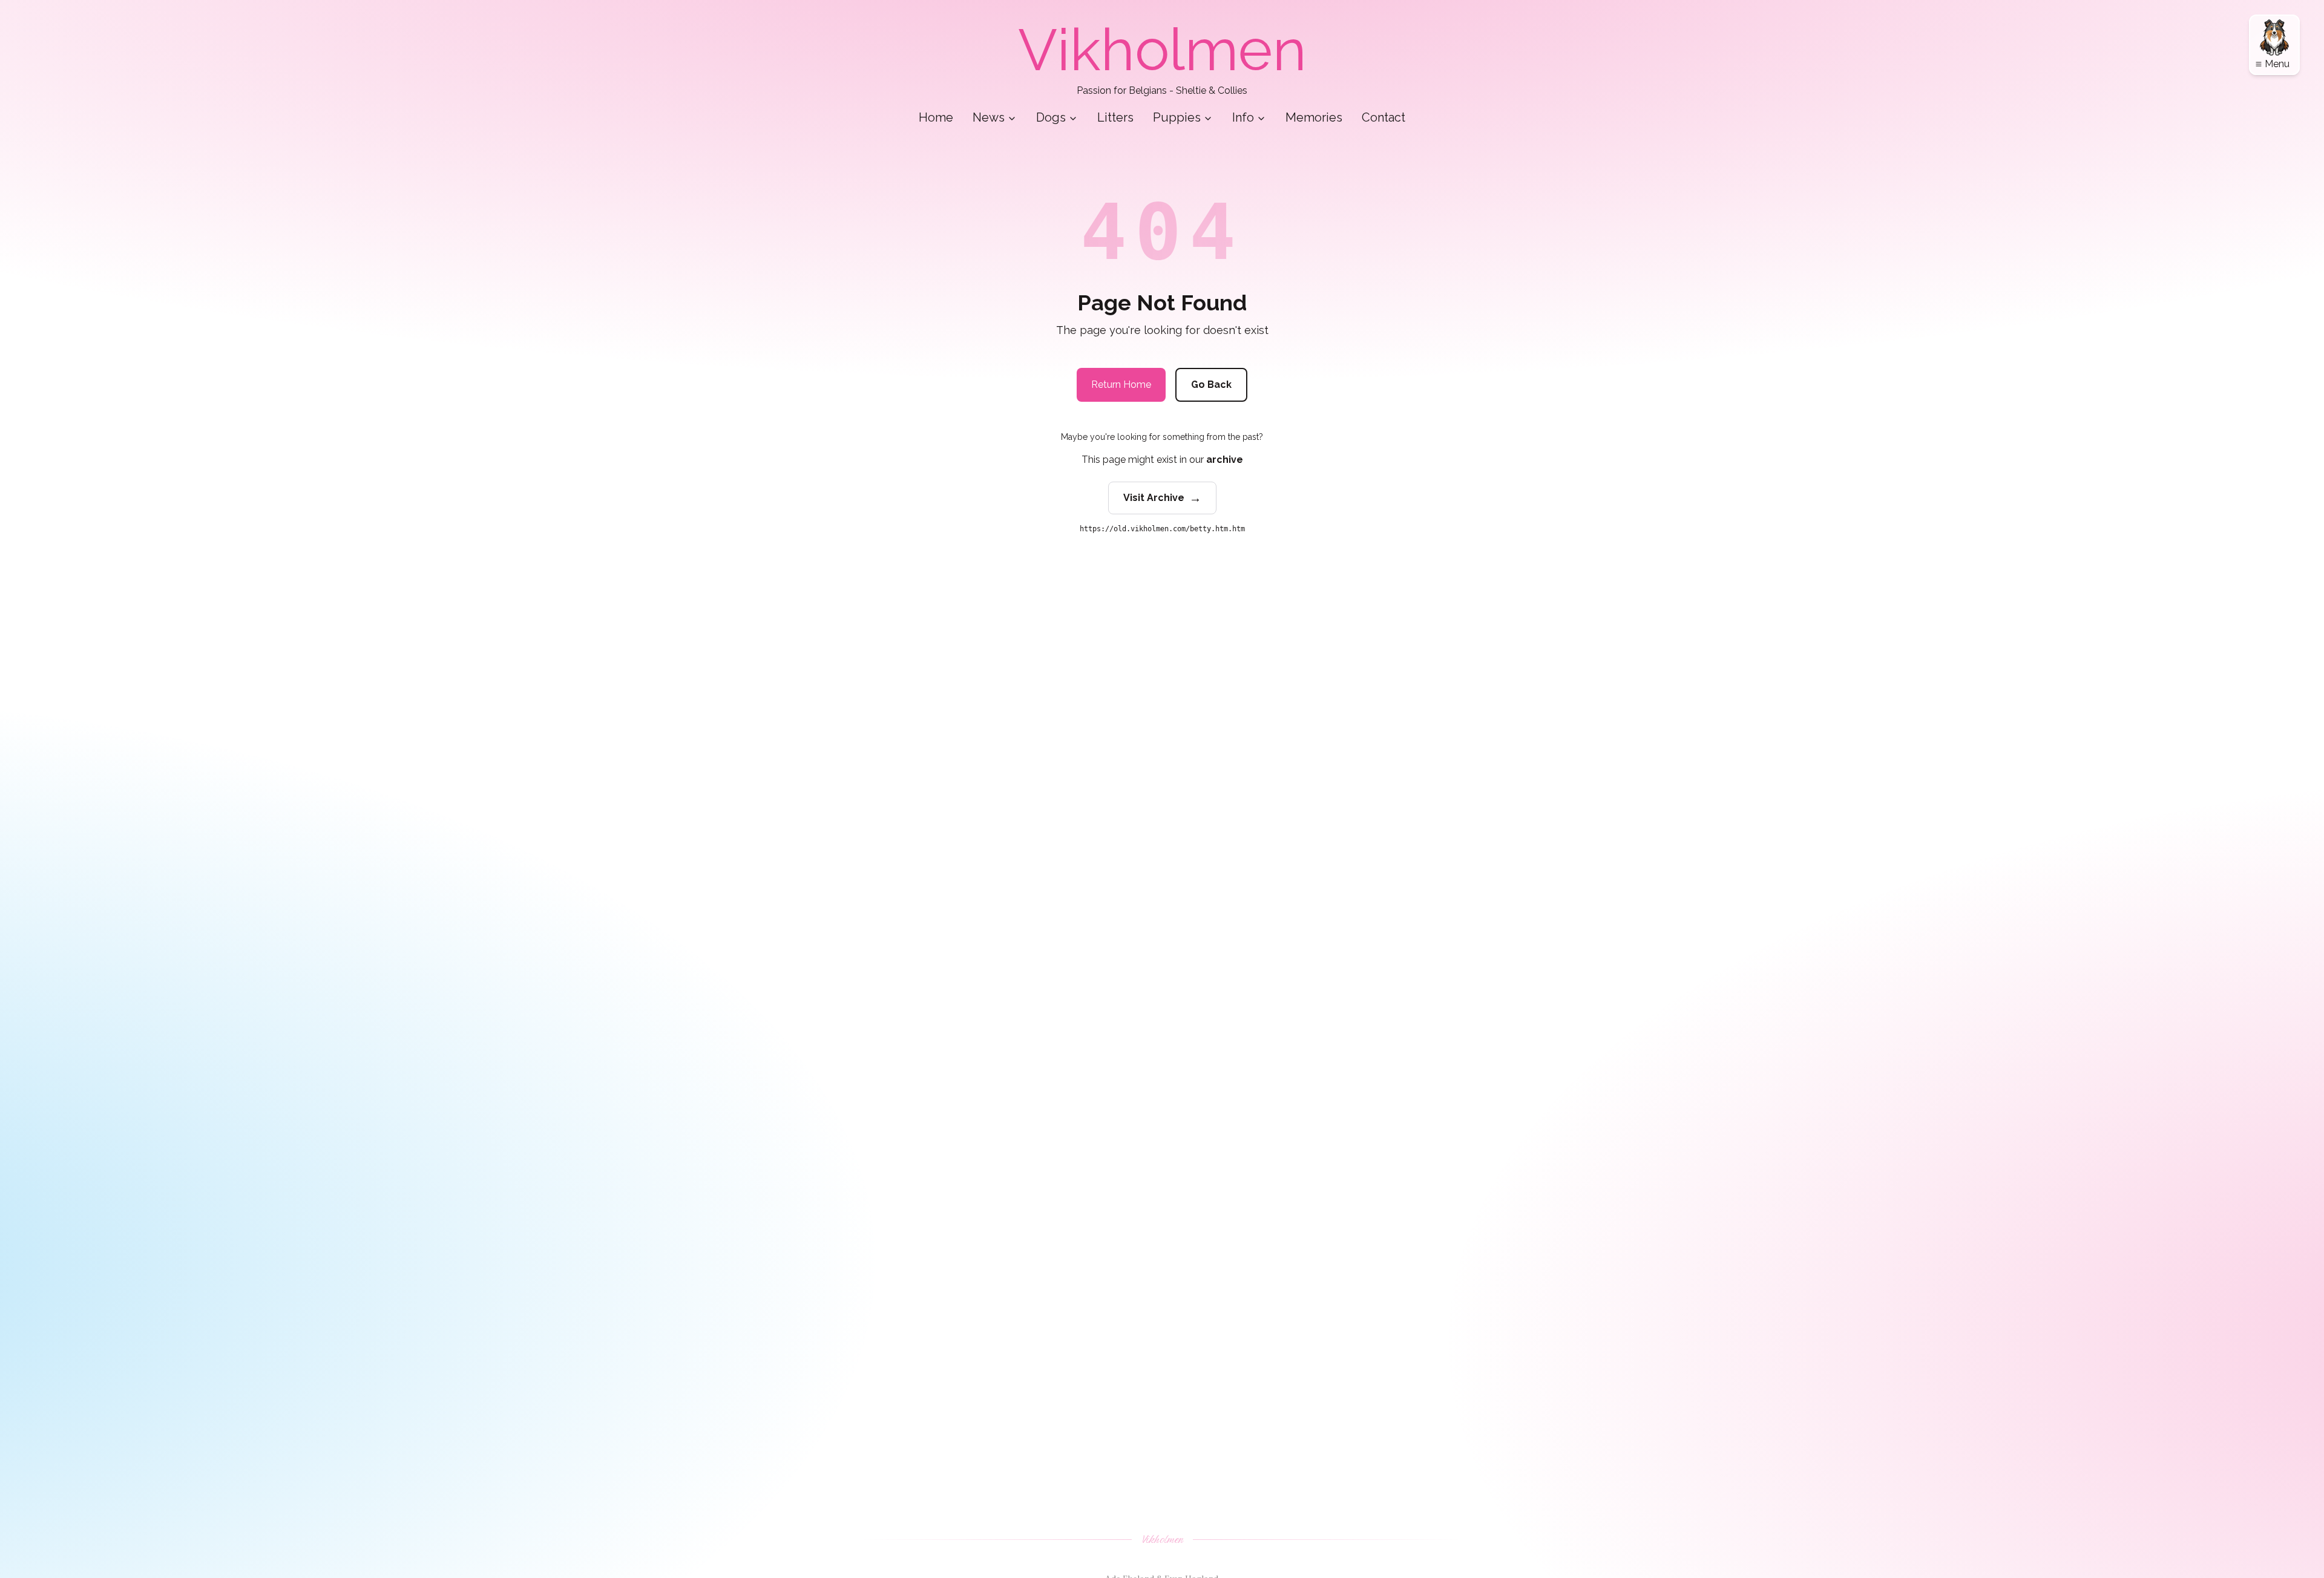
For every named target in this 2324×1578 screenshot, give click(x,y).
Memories (1314, 117)
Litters (1115, 117)
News (989, 117)
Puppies (1177, 117)
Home (936, 117)
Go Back (1211, 385)
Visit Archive (1162, 498)
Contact (1384, 117)
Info (1243, 117)
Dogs (1051, 117)
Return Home (1121, 385)
